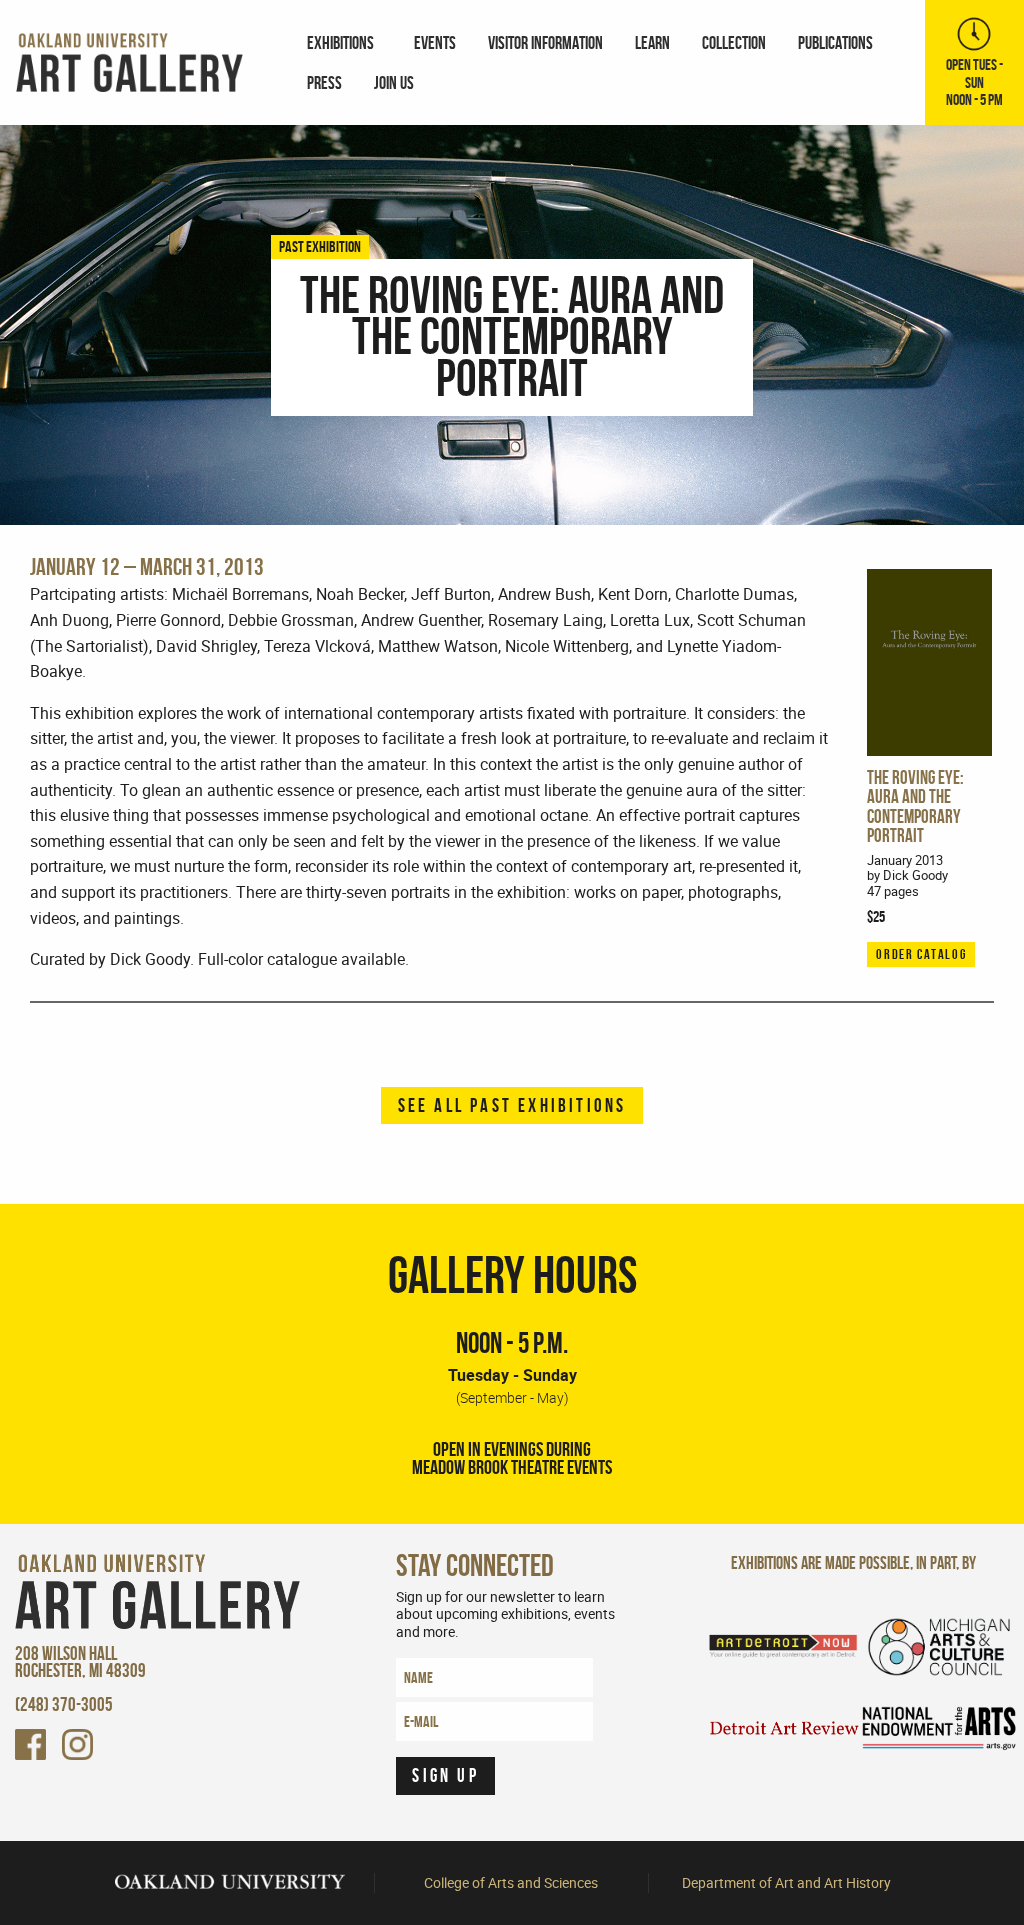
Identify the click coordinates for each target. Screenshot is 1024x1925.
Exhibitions (340, 42)
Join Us (394, 82)
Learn (652, 42)
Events (435, 42)
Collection (734, 42)
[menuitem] (344, 42)
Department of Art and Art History (786, 1883)
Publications (835, 42)
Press (324, 82)
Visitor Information (545, 42)
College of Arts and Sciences (511, 1883)
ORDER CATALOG (921, 954)
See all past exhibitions (512, 1105)
